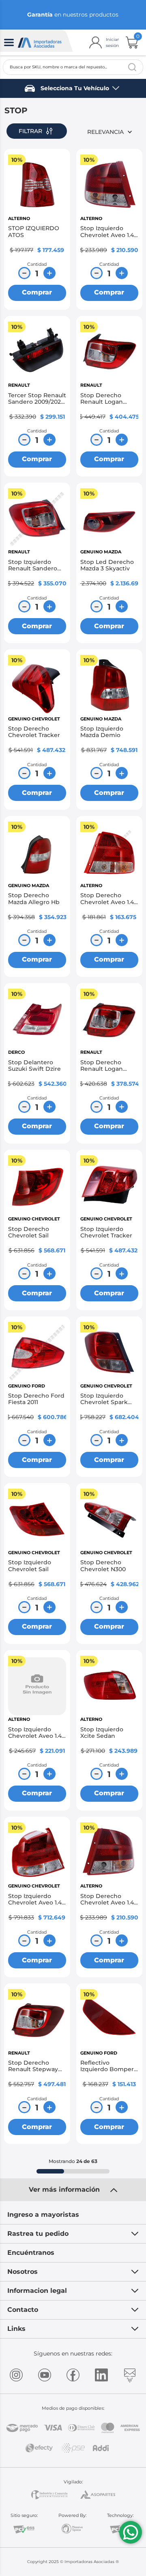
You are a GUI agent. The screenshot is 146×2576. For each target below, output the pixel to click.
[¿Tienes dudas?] (131, 2532)
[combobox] (73, 67)
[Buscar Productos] (132, 67)
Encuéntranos (31, 2253)
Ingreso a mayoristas (43, 2215)
